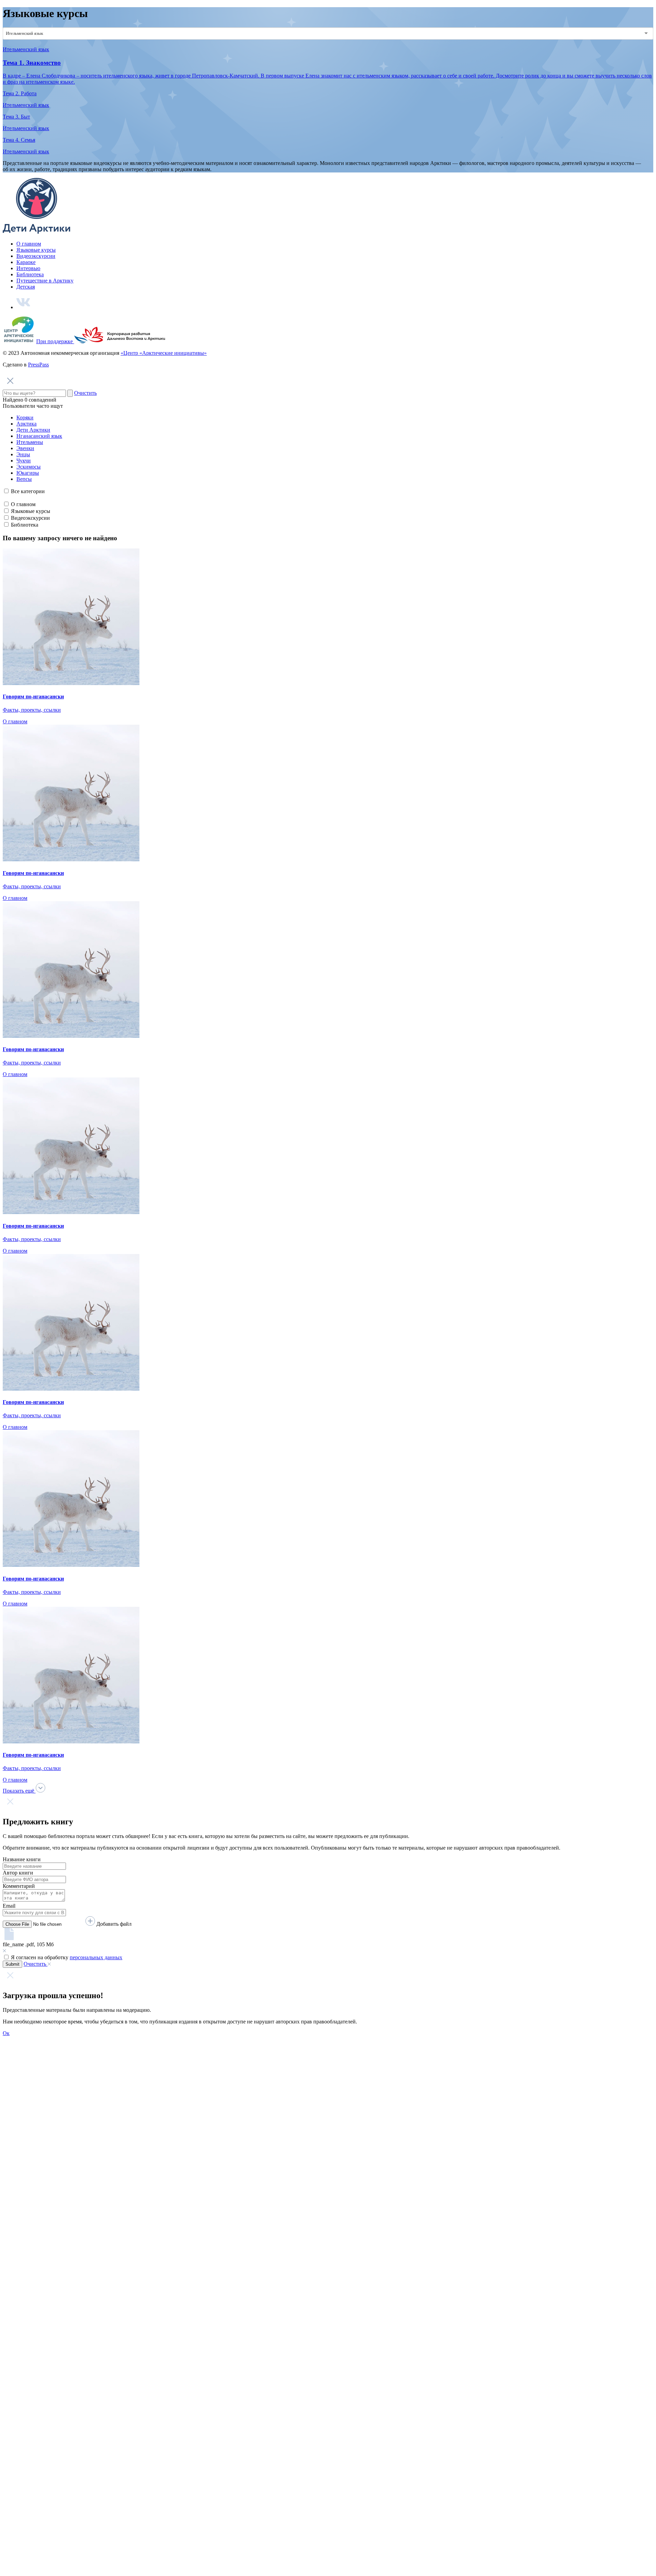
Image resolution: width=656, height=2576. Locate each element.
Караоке (26, 262)
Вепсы (24, 479)
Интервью (28, 268)
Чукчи (24, 461)
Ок (6, 2033)
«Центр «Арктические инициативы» (164, 353)
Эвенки (25, 448)
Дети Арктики (33, 430)
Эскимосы (29, 467)
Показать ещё (19, 1791)
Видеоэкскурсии (36, 256)
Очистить (85, 393)
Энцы (23, 454)
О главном (29, 244)
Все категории (28, 491)
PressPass (38, 365)
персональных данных (96, 1957)
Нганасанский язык (39, 436)
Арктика (26, 424)
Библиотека (30, 274)
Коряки (25, 417)
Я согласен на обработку (67, 1957)
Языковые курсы (36, 250)
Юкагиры (28, 473)
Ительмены (30, 442)
